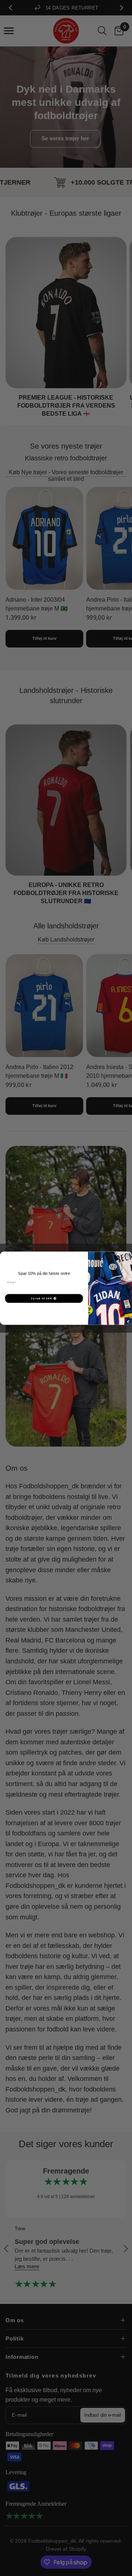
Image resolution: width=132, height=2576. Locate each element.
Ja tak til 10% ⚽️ (44, 1298)
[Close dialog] (128, 1255)
